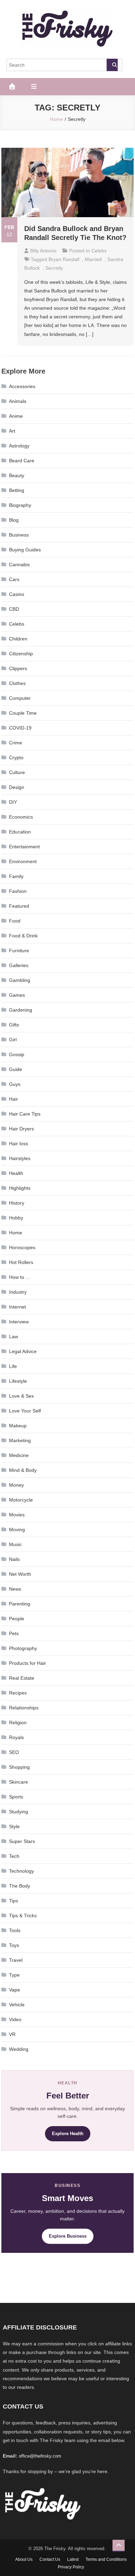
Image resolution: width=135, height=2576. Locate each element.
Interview (19, 1322)
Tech (14, 1856)
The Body (20, 1886)
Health (16, 1173)
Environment (23, 861)
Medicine (19, 1455)
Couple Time (23, 713)
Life (13, 1366)
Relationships (24, 1708)
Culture (17, 772)
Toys (14, 1945)
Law (13, 1337)
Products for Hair (28, 1663)
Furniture (19, 951)
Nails (14, 1559)
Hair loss (19, 1144)
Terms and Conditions (106, 2559)
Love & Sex (21, 1396)
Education (20, 832)
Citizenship (21, 654)
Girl (13, 1040)
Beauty (17, 475)
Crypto (16, 758)
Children (18, 639)
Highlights (20, 1188)
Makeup (18, 1426)
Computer (20, 698)
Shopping (19, 1767)
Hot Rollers (21, 1262)
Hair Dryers (21, 1129)
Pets (14, 1633)
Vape (15, 1990)
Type (14, 1975)
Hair (13, 1099)
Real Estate (22, 1678)
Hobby (16, 1218)
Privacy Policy (71, 2567)
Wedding (19, 2049)
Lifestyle (18, 1381)
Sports (16, 1797)
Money (16, 1485)
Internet (17, 1307)
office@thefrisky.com (40, 2456)
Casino (17, 594)
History (17, 1203)
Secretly (54, 268)
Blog (14, 520)
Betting (17, 490)
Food (15, 921)
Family (16, 876)
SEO (14, 1752)
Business (19, 535)
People (17, 1619)
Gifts (14, 1025)
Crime (16, 743)
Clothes (17, 683)
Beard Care (22, 461)
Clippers (18, 668)
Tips (13, 1901)
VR (12, 2034)
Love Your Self (25, 1411)
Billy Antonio (43, 251)
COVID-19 (20, 728)
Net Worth (20, 1574)
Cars (14, 579)
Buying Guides (25, 550)
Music (15, 1544)
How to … (20, 1277)
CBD (14, 609)
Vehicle (17, 2005)
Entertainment (24, 847)
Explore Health (68, 2134)
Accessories (22, 386)
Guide (16, 1069)
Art (12, 431)
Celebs (99, 251)
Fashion (18, 891)
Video (15, 2019)
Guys (15, 1084)
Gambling (20, 980)
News (15, 1589)
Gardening (21, 1010)
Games (17, 995)
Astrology (19, 446)
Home (16, 1233)
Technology (21, 1871)
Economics (21, 817)
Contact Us (50, 2559)
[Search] (112, 65)
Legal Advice (23, 1351)
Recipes (18, 1693)
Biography (20, 505)
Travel (16, 1960)
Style (14, 1826)
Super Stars (22, 1841)
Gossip (17, 1054)
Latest (73, 2559)
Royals (16, 1737)
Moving (17, 1530)
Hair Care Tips (25, 1114)
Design (17, 787)
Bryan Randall (64, 259)
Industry (18, 1292)
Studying (19, 1812)
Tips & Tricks (23, 1916)
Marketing (20, 1440)
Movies (17, 1515)
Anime (16, 416)
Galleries (19, 965)
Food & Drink (23, 936)
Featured (19, 906)
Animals (18, 401)
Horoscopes (22, 1247)
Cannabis (19, 565)
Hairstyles (20, 1158)
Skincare (19, 1782)
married (93, 259)
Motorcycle (21, 1500)
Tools (15, 1930)
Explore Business (68, 2236)
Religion (18, 1723)
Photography (23, 1648)
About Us (24, 2559)
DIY (13, 802)
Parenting (20, 1604)
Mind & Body (23, 1470)
